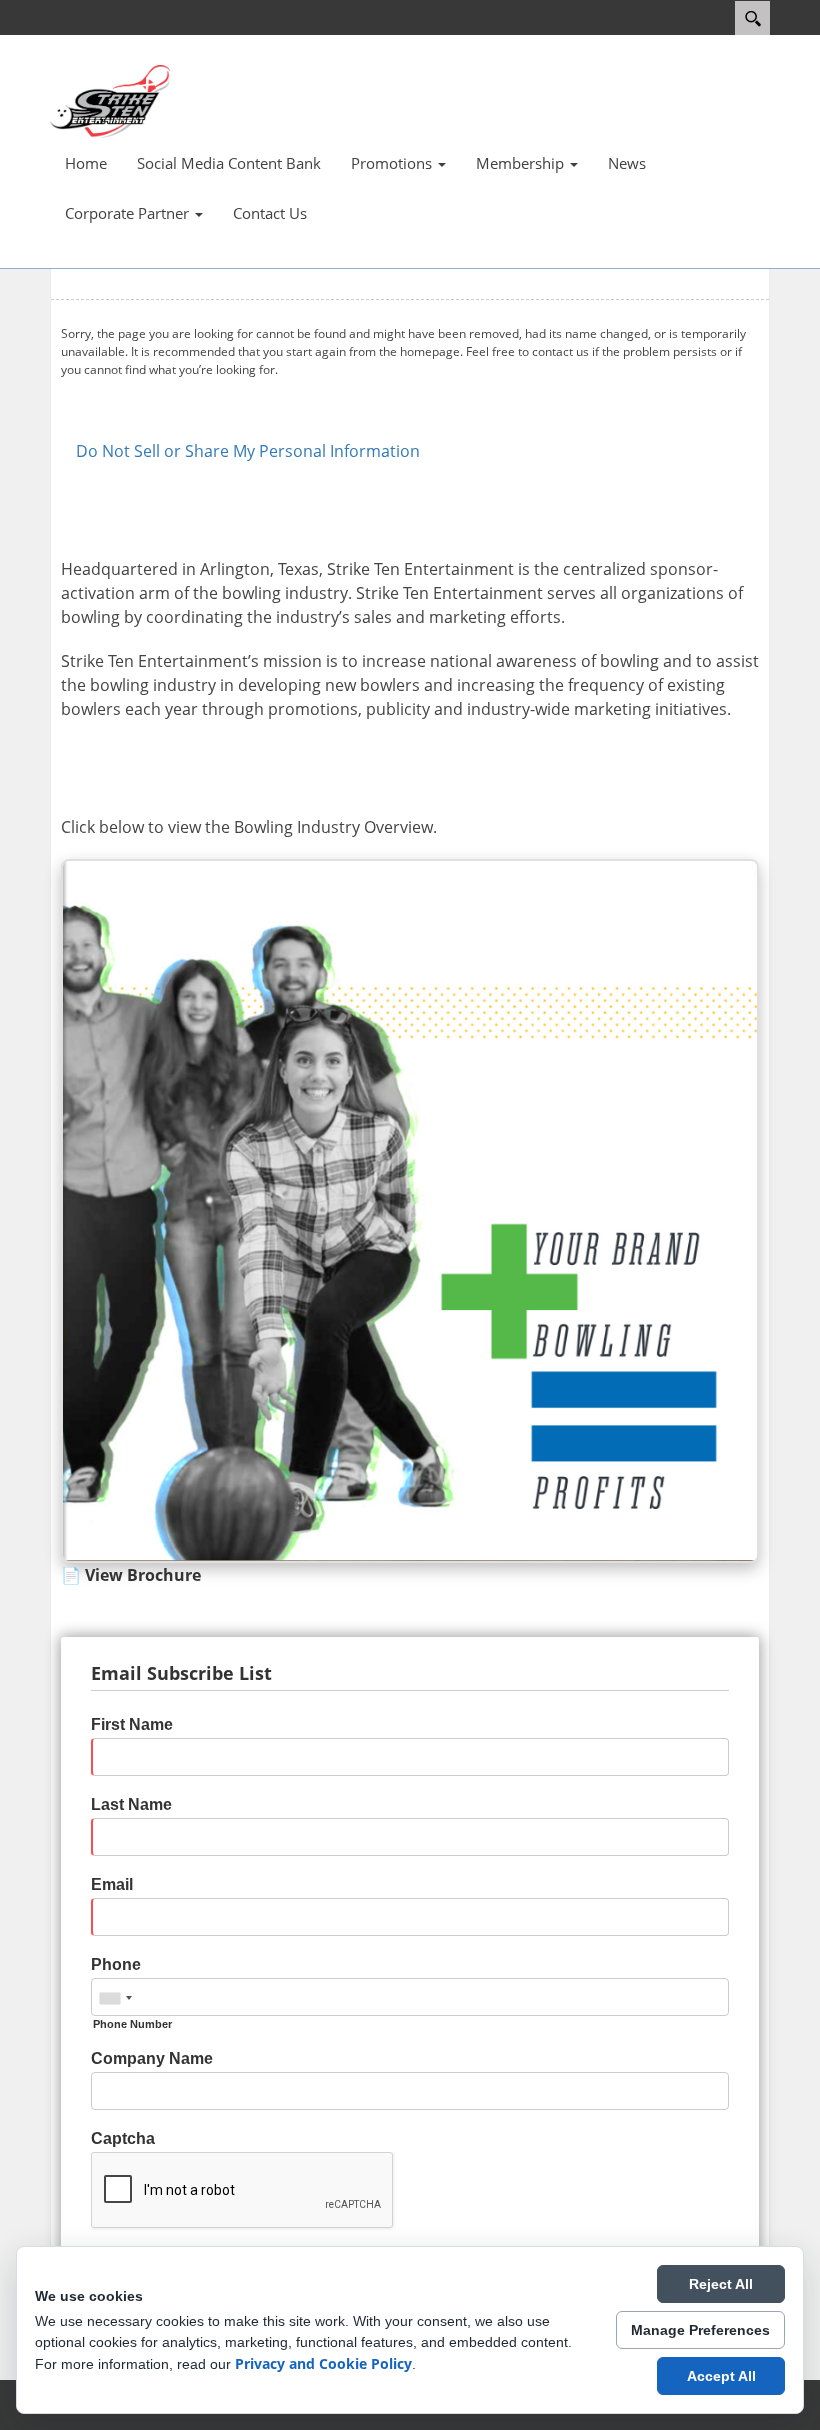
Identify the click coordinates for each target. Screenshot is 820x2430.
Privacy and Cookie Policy (323, 2363)
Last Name (131, 1804)
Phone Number (132, 2024)
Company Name (152, 2058)
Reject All (721, 2284)
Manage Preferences (700, 2330)
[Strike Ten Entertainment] (110, 100)
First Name (132, 1724)
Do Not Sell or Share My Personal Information (248, 451)
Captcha (123, 2138)
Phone (116, 1964)
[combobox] (115, 1998)
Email (112, 1884)
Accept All (721, 2376)
